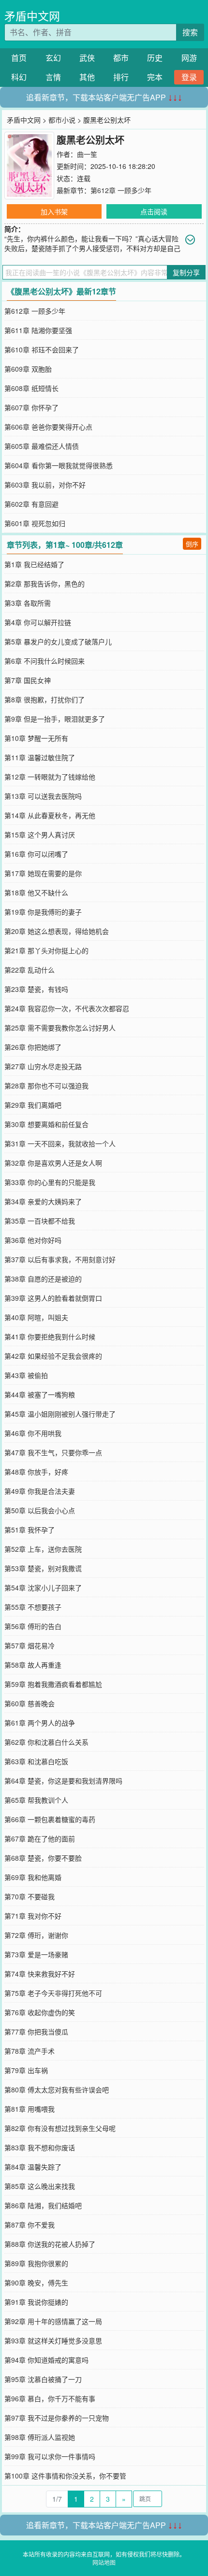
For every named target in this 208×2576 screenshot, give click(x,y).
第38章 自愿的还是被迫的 (43, 1279)
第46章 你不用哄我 (33, 1433)
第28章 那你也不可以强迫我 (46, 1086)
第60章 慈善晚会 (30, 1703)
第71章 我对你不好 (33, 1916)
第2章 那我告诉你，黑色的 (45, 584)
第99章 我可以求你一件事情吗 (50, 2456)
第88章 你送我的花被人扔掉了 (50, 2244)
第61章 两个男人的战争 (40, 1723)
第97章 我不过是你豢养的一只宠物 (57, 2418)
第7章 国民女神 (28, 680)
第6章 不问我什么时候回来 (45, 661)
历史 (155, 58)
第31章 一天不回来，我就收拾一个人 (60, 1143)
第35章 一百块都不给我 (40, 1221)
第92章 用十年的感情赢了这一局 (53, 2321)
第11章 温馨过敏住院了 (40, 757)
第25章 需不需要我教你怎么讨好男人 (60, 1028)
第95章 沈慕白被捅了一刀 (43, 2379)
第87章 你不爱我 (30, 2225)
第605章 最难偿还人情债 (42, 446)
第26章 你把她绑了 (33, 1047)
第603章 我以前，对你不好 (45, 485)
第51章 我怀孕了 (30, 1530)
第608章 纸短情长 (31, 388)
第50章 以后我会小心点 (40, 1510)
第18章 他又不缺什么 (36, 892)
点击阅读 (154, 211)
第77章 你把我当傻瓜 (36, 2032)
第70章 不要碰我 (30, 1896)
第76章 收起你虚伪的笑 (40, 2012)
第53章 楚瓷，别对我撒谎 (43, 1568)
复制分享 (186, 272)
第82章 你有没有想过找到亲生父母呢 (60, 2128)
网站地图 (104, 2562)
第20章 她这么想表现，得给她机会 (57, 931)
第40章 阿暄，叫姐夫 (36, 1317)
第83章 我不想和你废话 (40, 2147)
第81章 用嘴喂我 (30, 2109)
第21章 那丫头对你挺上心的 (46, 950)
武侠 (87, 58)
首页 (19, 58)
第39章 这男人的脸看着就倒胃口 (53, 1298)
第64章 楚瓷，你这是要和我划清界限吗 (63, 1781)
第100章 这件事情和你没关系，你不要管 (65, 2476)
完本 (155, 77)
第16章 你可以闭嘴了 (36, 854)
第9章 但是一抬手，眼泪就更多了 (55, 719)
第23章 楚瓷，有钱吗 (36, 989)
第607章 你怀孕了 (31, 407)
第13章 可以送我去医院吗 (43, 796)
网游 (189, 58)
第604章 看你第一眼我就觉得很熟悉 (59, 465)
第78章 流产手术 (30, 2051)
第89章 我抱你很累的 (36, 2263)
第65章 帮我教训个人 (36, 1800)
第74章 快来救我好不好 (40, 1974)
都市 (121, 58)
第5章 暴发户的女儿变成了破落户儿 (58, 641)
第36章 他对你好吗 (33, 1240)
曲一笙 (87, 154)
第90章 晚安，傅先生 (36, 2283)
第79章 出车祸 (26, 2070)
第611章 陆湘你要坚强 (38, 330)
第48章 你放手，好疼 (36, 1472)
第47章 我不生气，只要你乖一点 (53, 1452)
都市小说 (62, 120)
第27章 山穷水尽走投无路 (43, 1066)
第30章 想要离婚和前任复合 (46, 1124)
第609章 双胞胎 (28, 369)
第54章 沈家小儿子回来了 (43, 1587)
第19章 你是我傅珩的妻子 (43, 912)
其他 (87, 77)
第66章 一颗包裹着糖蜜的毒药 (50, 1819)
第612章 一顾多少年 (121, 190)
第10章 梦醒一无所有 (36, 738)
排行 (121, 77)
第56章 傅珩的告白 (33, 1626)
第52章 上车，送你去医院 (43, 1549)
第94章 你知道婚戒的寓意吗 (46, 2360)
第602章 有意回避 (31, 504)
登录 (189, 77)
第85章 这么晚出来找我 (40, 2186)
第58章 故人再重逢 (33, 1665)
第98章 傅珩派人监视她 (40, 2437)
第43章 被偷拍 (26, 1375)
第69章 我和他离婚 (33, 1877)
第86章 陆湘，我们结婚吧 (43, 2205)
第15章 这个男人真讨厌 (40, 835)
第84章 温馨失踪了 (33, 2167)
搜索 (190, 32)
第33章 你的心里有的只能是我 (50, 1182)
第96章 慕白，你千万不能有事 (50, 2398)
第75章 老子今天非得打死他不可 (53, 1993)
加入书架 (54, 211)
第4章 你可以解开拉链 (38, 622)
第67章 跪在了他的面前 (40, 1838)
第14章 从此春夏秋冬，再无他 (50, 815)
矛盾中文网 (32, 16)
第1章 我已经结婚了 (34, 564)
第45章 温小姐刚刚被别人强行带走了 (60, 1414)
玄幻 (53, 58)
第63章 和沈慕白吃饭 (36, 1761)
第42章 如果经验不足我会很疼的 (53, 1356)
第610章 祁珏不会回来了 (42, 349)
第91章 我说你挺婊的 (36, 2302)
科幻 (19, 77)
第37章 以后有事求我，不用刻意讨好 (60, 1259)
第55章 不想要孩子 (33, 1607)
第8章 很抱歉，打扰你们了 (45, 699)
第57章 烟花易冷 (30, 1645)
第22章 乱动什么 (30, 970)
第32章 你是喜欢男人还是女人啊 (53, 1163)
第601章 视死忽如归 (35, 523)
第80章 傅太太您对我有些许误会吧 (57, 2089)
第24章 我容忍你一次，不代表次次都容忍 (67, 1008)
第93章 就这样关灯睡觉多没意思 (53, 2340)
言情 (53, 77)
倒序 (192, 544)
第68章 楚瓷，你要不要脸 (43, 1858)
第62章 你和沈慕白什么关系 (46, 1742)
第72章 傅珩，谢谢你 (36, 1935)
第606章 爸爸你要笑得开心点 (48, 427)
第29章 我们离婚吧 (33, 1105)
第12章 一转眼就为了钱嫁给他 (50, 777)
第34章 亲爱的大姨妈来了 (43, 1201)
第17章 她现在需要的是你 (43, 873)
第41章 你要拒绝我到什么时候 (50, 1337)
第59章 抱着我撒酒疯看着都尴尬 (53, 1684)
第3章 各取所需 (28, 603)
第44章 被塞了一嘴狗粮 (40, 1394)
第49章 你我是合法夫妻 (40, 1491)
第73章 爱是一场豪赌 (36, 1954)
